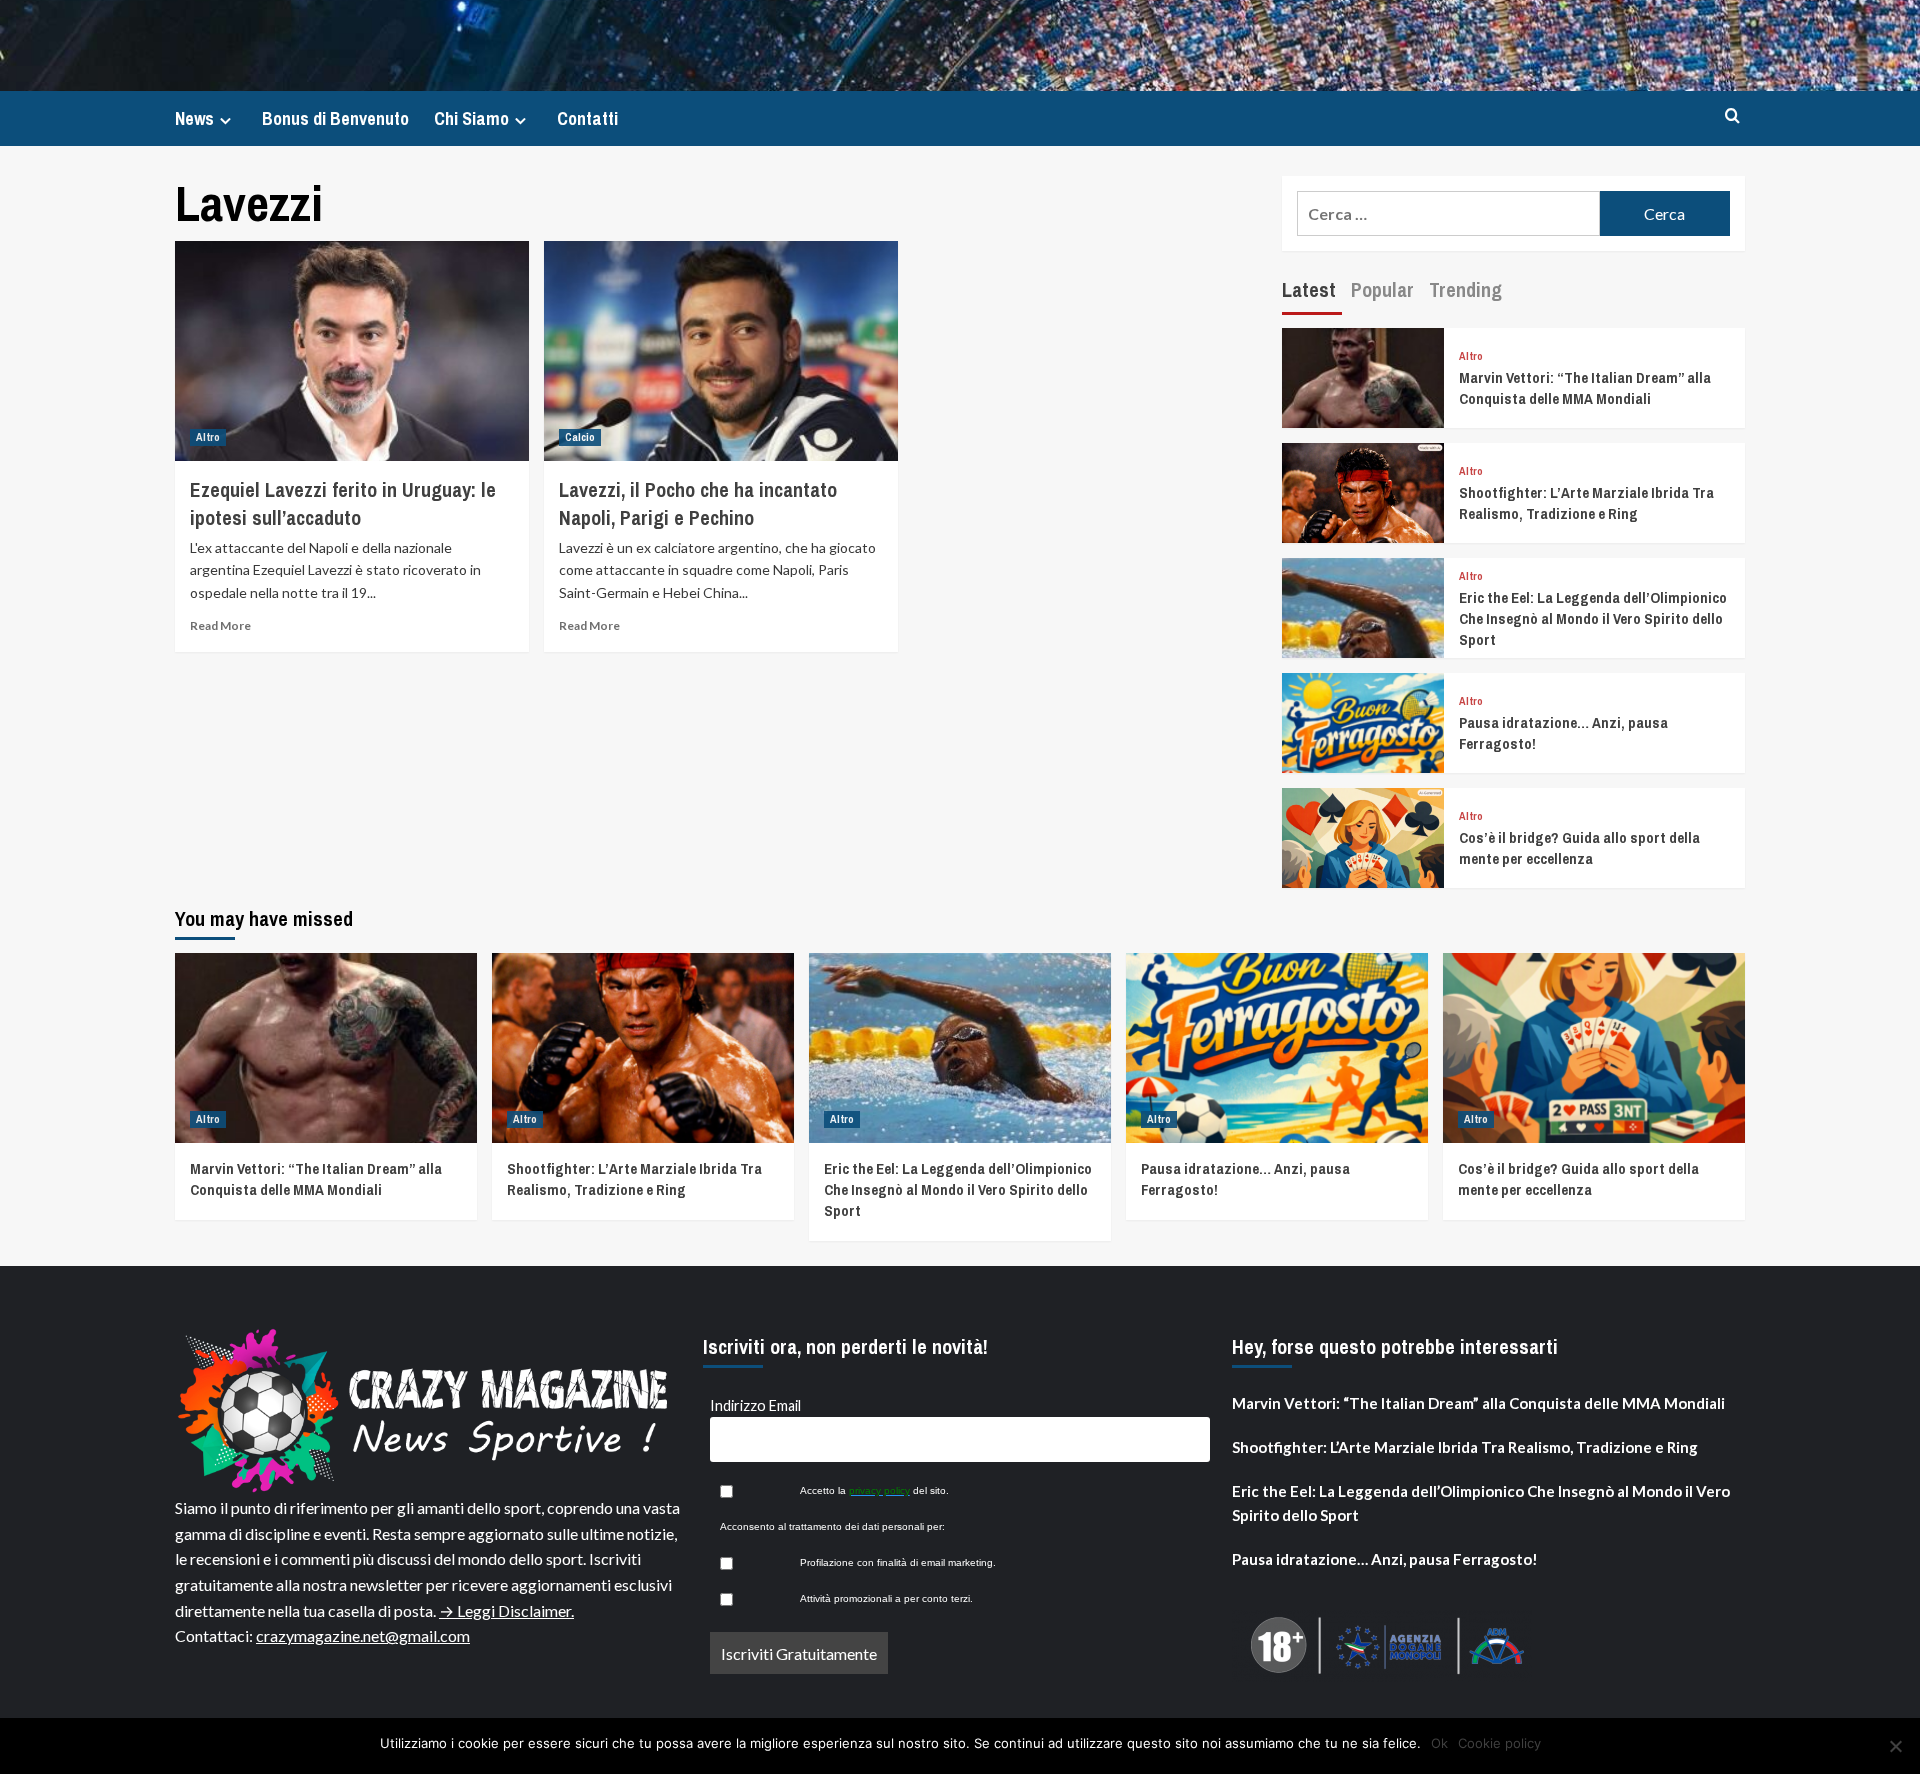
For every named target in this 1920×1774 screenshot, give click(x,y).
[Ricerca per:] (1448, 213)
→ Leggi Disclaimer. (506, 1610)
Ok (1439, 1743)
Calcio (580, 437)
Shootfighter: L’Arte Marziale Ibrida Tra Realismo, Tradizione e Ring (1586, 503)
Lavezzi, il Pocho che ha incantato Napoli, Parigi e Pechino (698, 503)
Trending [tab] (1465, 289)
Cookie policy (1499, 1743)
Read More (220, 625)
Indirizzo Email (755, 1405)
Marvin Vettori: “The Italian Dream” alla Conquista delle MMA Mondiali (1585, 388)
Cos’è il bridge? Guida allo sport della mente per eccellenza (1579, 848)
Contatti (587, 118)
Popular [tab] (1382, 289)
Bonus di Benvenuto (335, 118)
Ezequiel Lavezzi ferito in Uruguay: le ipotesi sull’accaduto (343, 503)
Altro (208, 437)
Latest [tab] (1309, 289)
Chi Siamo (471, 118)
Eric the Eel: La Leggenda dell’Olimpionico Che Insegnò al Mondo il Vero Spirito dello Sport (1593, 618)
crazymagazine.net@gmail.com (363, 1635)
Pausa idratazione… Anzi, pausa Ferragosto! (1385, 1559)
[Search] (1732, 116)
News (194, 118)
